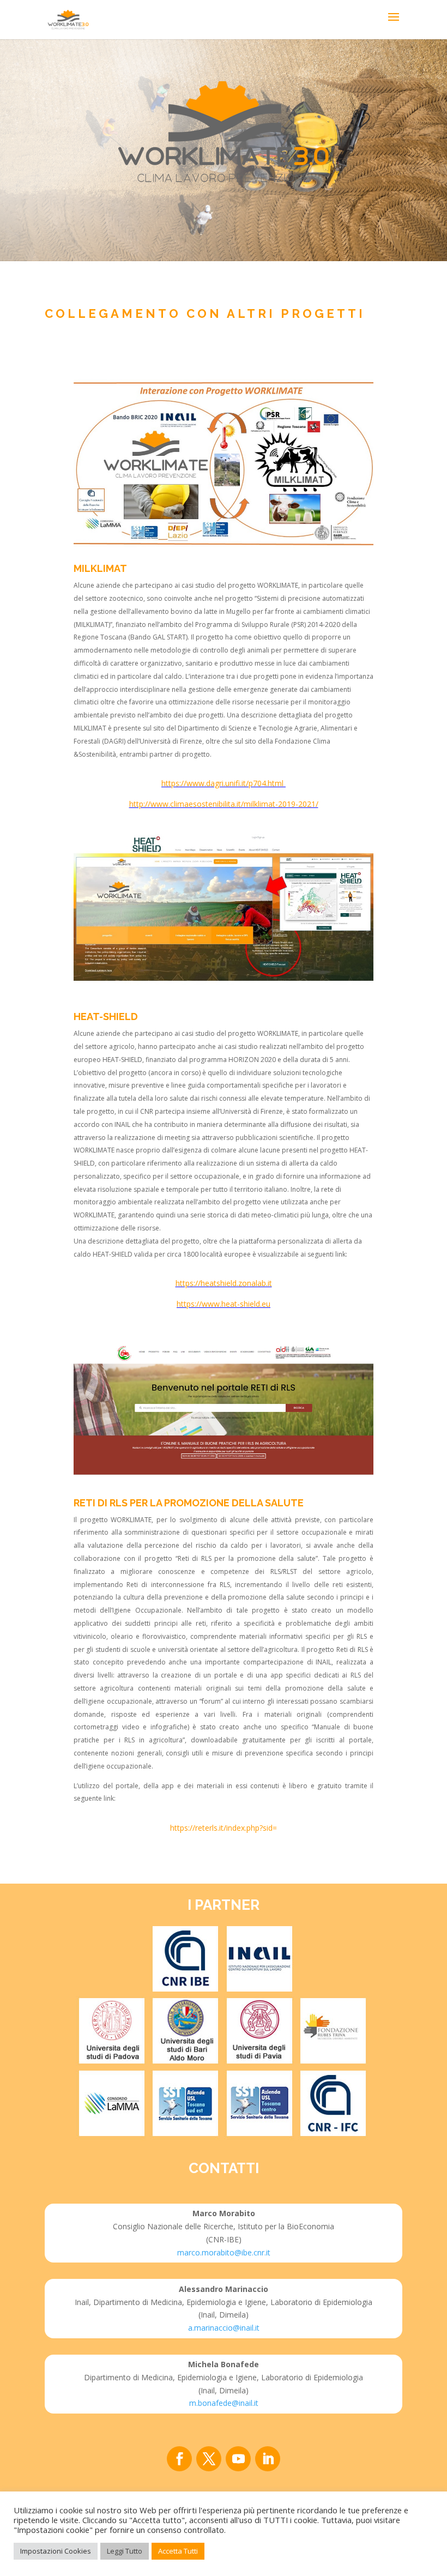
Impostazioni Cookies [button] (56, 2551)
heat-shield (106, 1016)
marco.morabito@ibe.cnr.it (224, 2252)
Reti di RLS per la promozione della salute (189, 1503)
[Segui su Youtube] (238, 2459)
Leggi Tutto (125, 2551)
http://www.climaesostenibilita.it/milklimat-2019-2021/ (224, 804)
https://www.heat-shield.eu (224, 1304)
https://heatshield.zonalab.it (224, 1283)
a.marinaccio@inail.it (224, 2328)
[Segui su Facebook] (179, 2459)
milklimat (100, 568)
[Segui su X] (209, 2459)
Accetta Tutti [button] (178, 2551)
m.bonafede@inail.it (224, 2403)
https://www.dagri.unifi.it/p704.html (224, 783)
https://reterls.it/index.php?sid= (224, 1828)
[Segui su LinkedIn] (268, 2459)
